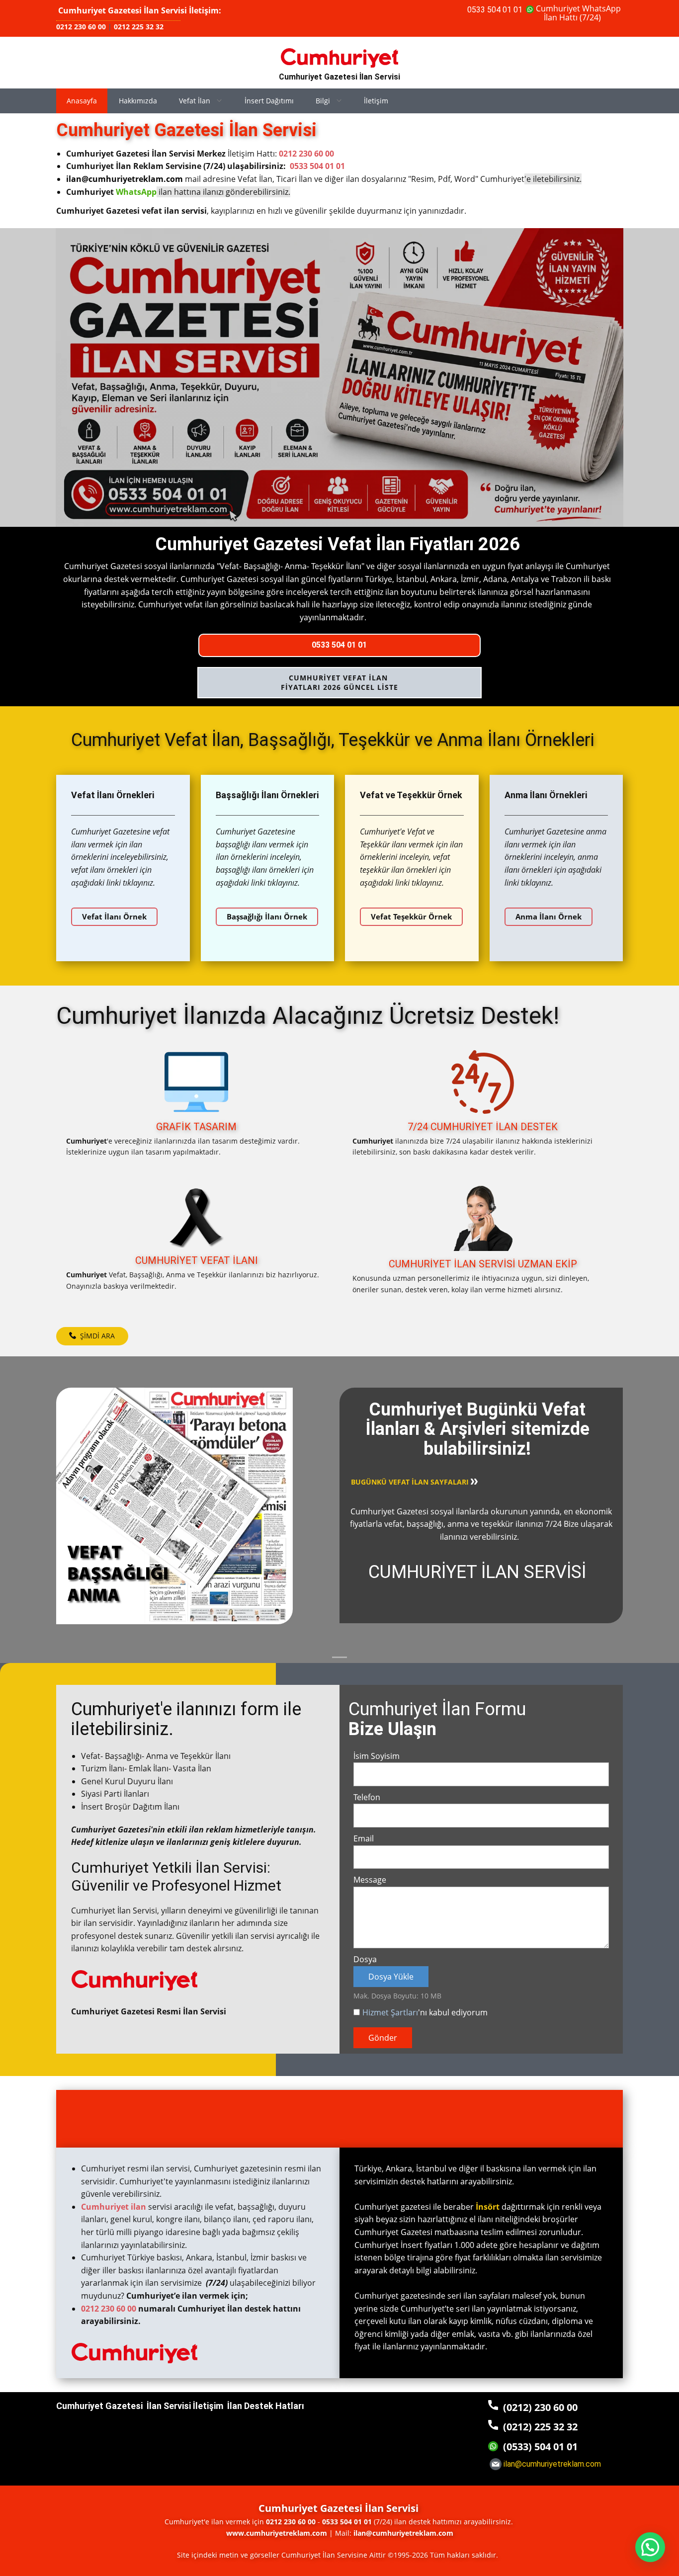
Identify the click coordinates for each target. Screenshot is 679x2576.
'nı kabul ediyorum (425, 2012)
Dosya (365, 1959)
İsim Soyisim (377, 1756)
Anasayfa (82, 101)
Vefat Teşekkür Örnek (411, 916)
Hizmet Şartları (390, 2012)
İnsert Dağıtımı (269, 101)
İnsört (488, 2207)
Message (370, 1880)
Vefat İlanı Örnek (114, 916)
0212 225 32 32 (139, 27)
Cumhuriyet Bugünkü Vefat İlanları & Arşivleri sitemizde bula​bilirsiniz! (477, 1429)
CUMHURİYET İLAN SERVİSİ (477, 1572)
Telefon (367, 1797)
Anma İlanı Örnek (549, 916)
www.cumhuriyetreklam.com (277, 2533)
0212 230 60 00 (81, 27)
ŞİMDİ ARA (95, 1336)
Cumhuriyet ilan (114, 2207)
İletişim (376, 101)
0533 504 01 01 (495, 10)
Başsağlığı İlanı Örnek (267, 916)
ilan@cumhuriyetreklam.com (125, 179)
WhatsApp (136, 192)
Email (364, 1838)
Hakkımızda (138, 101)
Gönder (383, 2038)
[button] (650, 2547)
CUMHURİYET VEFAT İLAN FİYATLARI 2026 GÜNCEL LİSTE (339, 683)
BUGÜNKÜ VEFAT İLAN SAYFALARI (411, 1482)
